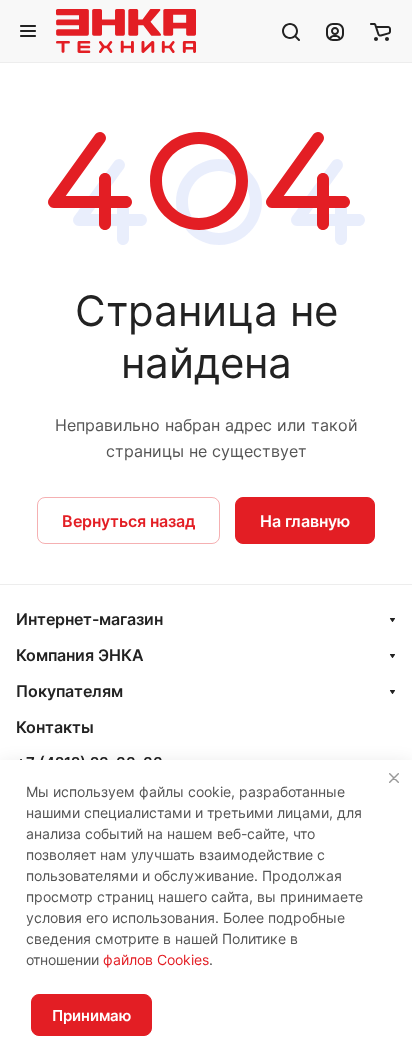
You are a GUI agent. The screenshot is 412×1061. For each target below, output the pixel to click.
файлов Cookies (156, 959)
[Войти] (335, 31)
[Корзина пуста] (380, 31)
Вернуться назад (128, 521)
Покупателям (69, 691)
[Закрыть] (394, 778)
